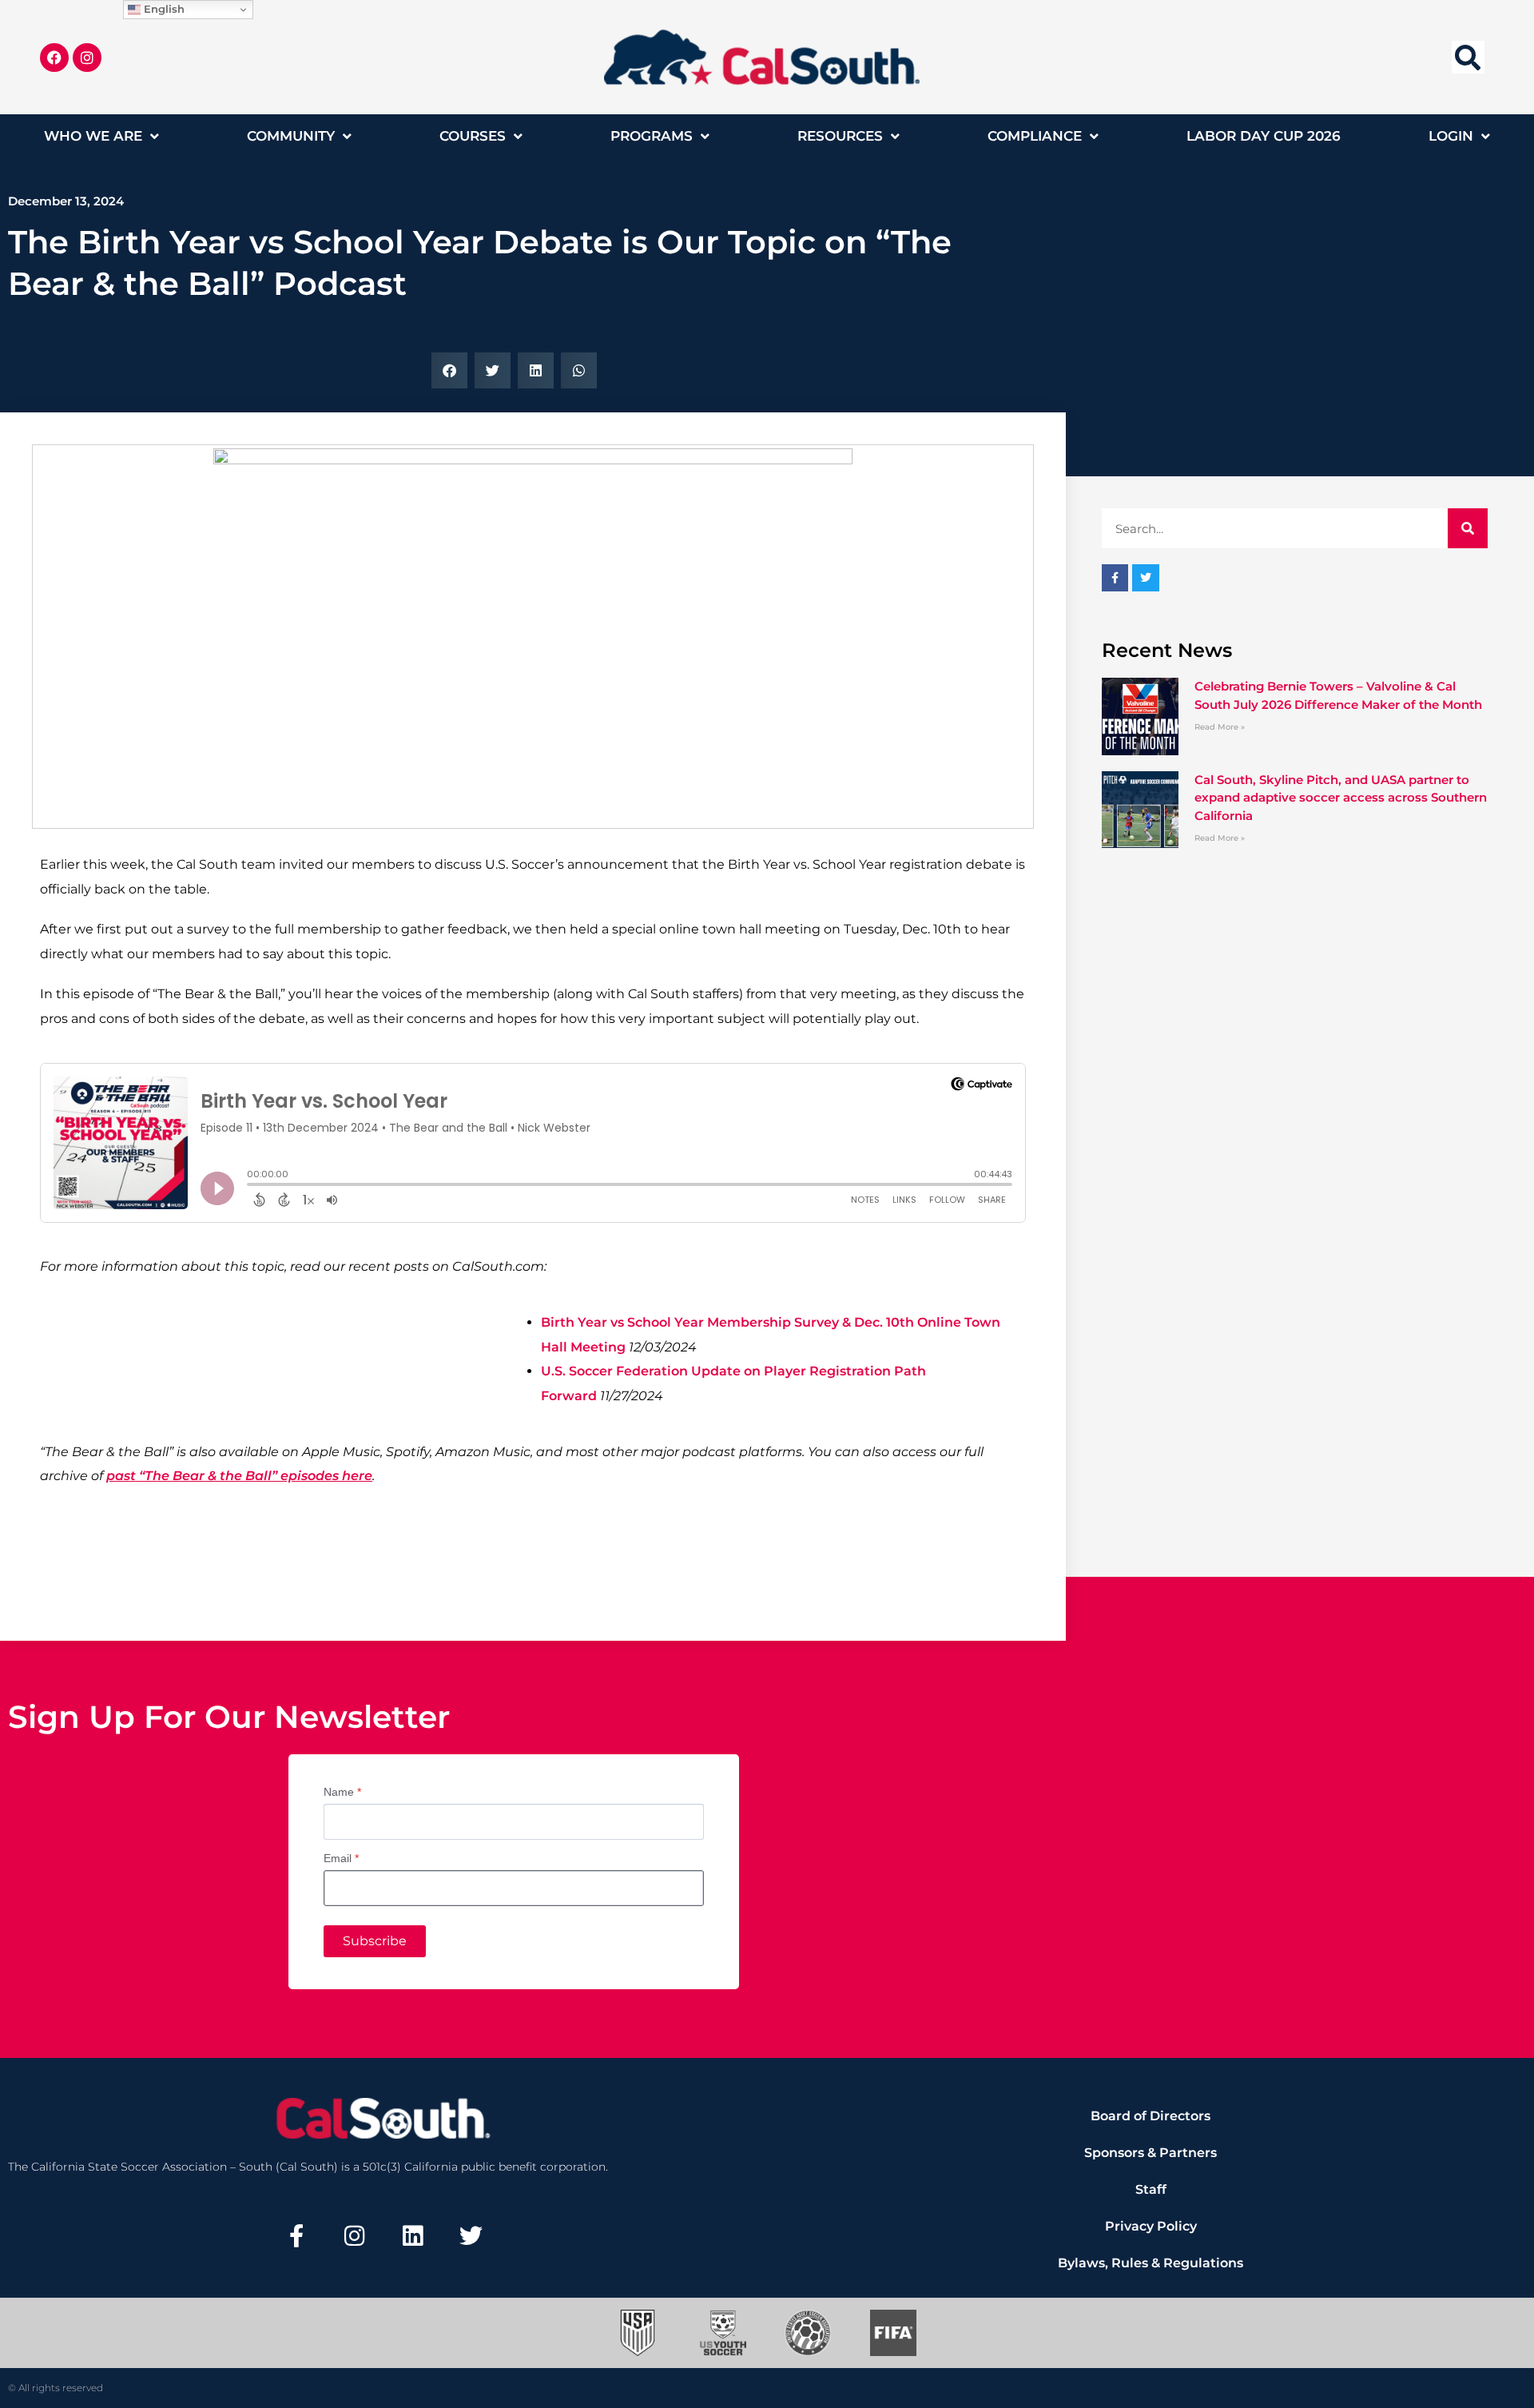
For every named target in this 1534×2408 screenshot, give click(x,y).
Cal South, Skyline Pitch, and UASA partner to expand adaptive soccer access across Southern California (1341, 798)
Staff (1151, 2189)
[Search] (1468, 528)
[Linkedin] (413, 2236)
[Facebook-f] (296, 2236)
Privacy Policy (1151, 2226)
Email (341, 1858)
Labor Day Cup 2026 (1264, 136)
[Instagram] (87, 58)
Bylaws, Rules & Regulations (1150, 2263)
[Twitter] (471, 2236)
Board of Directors (1150, 2116)
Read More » (1220, 727)
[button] (1468, 57)
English (163, 9)
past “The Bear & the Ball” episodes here (239, 1476)
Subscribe (375, 1941)
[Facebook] (54, 58)
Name (342, 1792)
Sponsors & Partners (1150, 2153)
